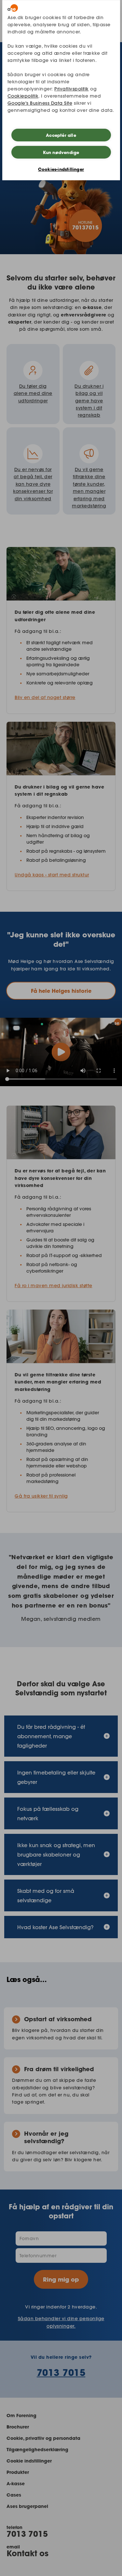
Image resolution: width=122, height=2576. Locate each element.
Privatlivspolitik (72, 89)
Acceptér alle (61, 135)
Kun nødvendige (61, 152)
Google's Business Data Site (40, 103)
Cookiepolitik (23, 96)
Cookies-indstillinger (61, 169)
